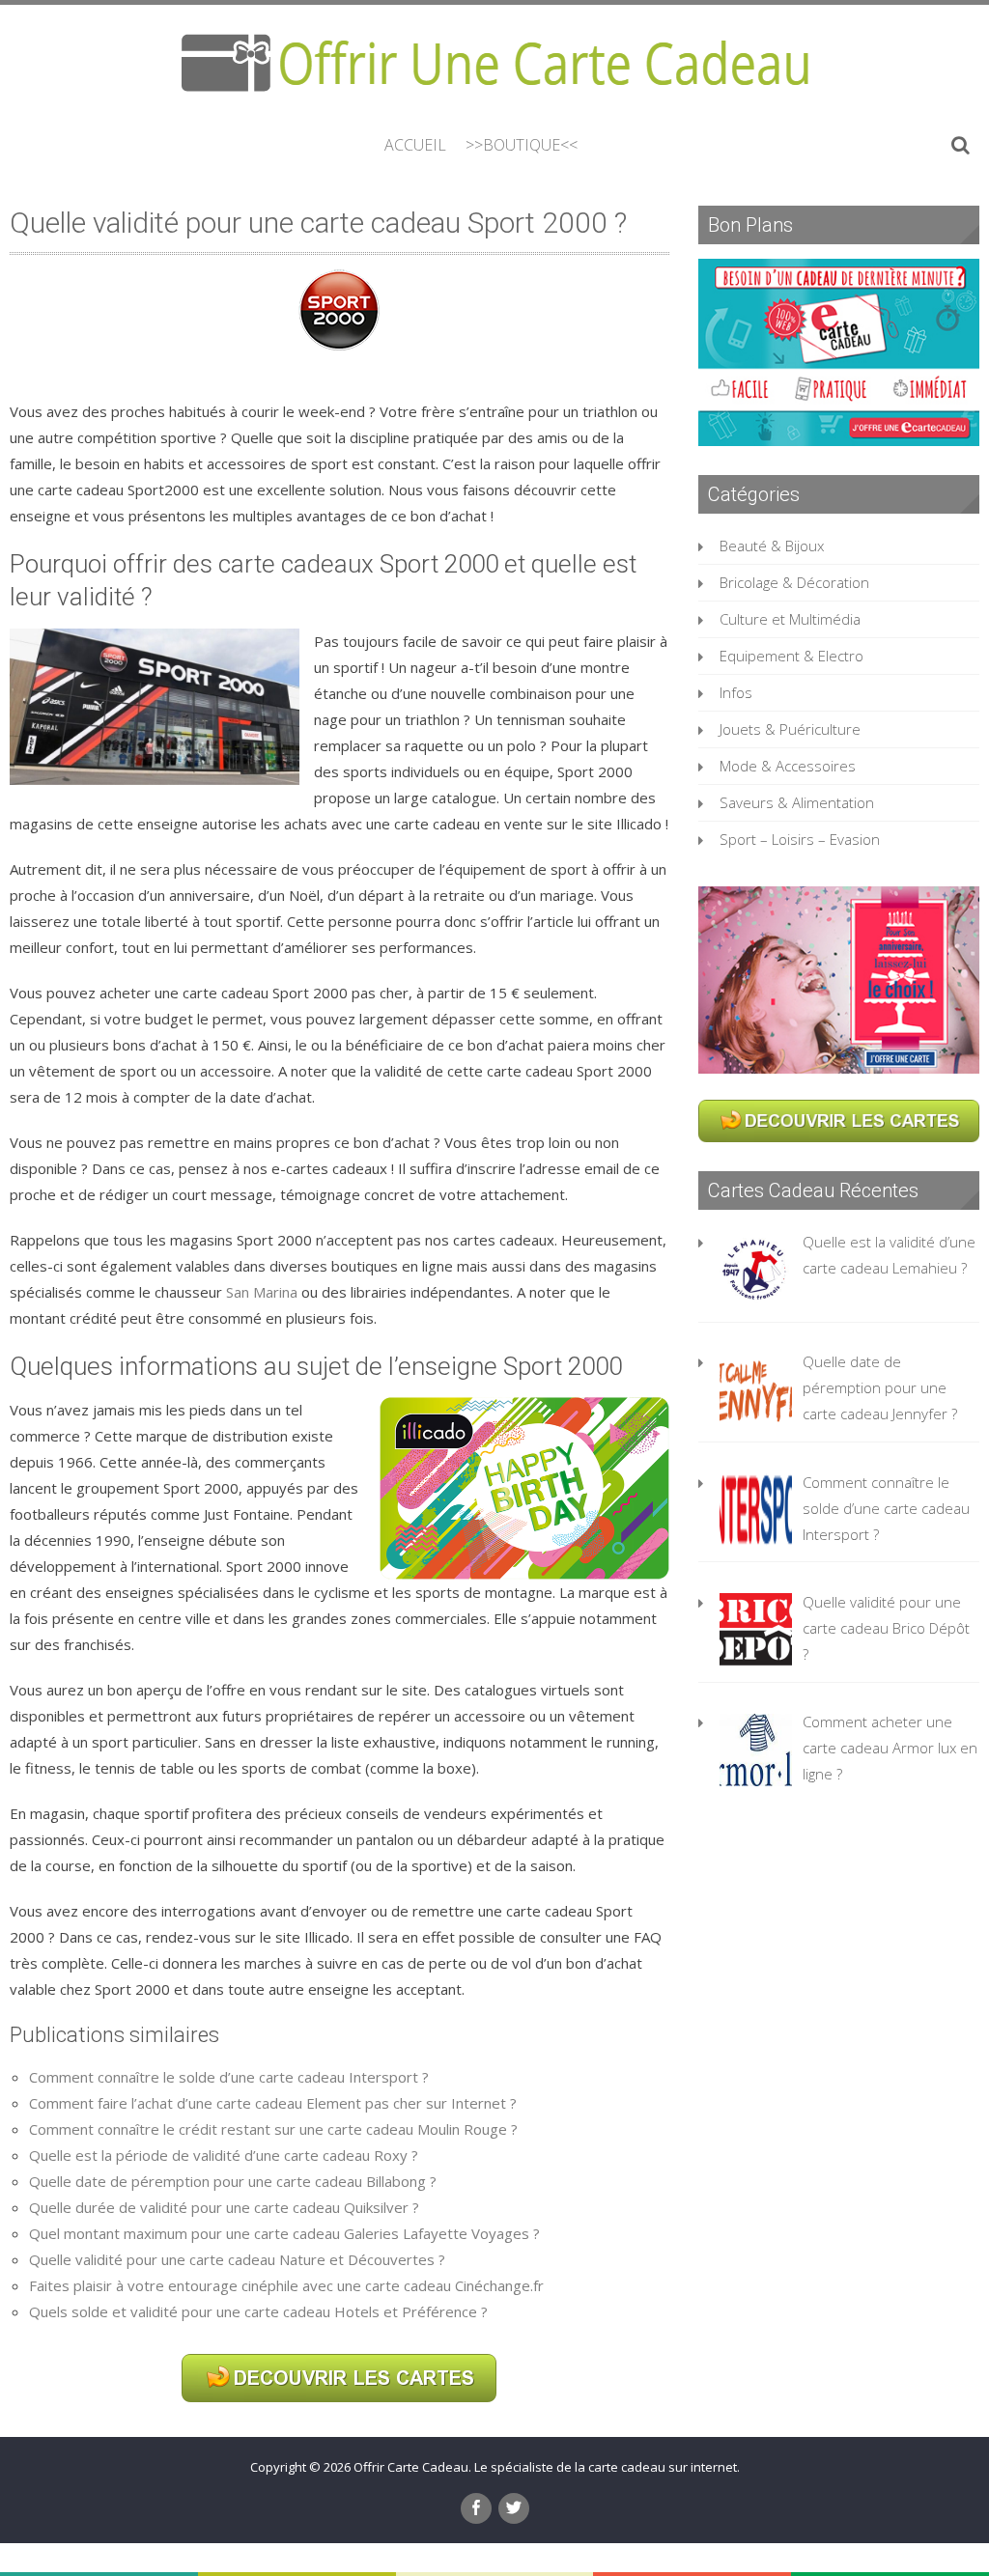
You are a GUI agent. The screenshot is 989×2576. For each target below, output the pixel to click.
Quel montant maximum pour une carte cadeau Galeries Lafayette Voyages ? (284, 2233)
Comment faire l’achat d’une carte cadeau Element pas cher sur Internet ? (273, 2103)
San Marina (262, 1292)
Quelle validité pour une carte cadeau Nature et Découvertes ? (237, 2259)
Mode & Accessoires (788, 766)
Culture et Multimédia (790, 619)
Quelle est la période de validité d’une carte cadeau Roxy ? (224, 2155)
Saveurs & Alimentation (797, 802)
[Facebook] (476, 2508)
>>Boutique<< (522, 145)
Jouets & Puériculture (790, 729)
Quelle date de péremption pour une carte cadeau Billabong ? (233, 2181)
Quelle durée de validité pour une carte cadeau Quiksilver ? (224, 2207)
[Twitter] (514, 2508)
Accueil (415, 145)
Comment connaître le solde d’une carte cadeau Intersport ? (229, 2077)
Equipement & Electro (791, 656)
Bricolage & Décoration (794, 582)
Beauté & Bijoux (772, 546)
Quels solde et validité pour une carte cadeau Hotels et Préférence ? (258, 2311)
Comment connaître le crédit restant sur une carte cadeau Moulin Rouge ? (273, 2129)
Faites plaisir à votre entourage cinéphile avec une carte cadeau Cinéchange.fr (286, 2285)
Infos (736, 692)
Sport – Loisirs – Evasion (800, 839)
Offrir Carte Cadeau (411, 2467)
